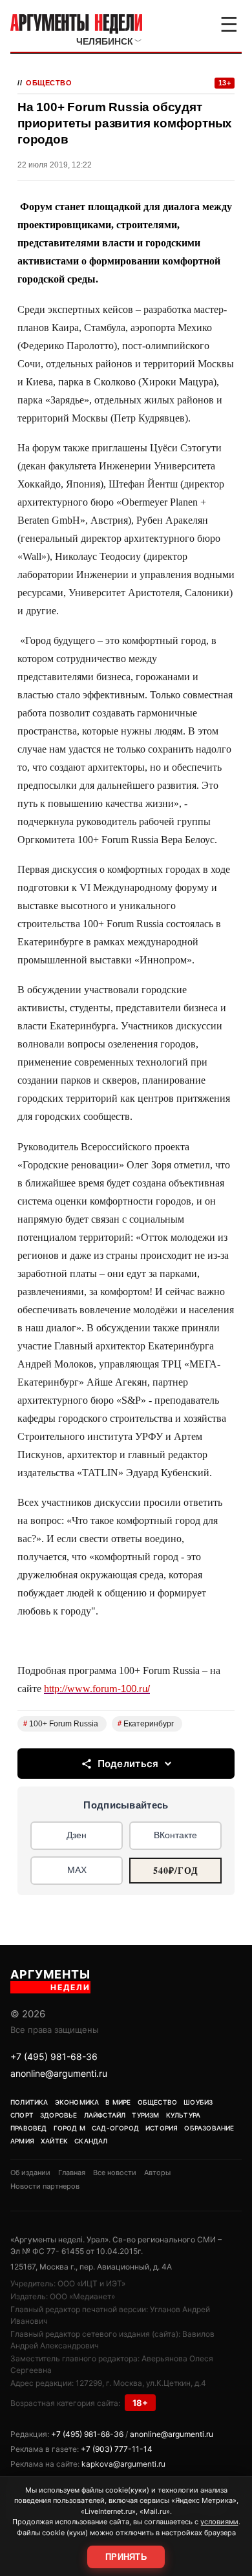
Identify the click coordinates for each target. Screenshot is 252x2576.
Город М (69, 2128)
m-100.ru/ (97, 1689)
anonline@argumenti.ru (59, 2073)
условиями (219, 2522)
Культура (184, 2115)
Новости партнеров (45, 2186)
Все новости (115, 2173)
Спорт (22, 2115)
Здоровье (59, 2115)
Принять (126, 2557)
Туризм (145, 2115)
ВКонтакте (175, 1835)
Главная (72, 2173)
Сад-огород (115, 2128)
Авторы (157, 2173)
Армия (22, 2141)
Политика (29, 2102)
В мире (118, 2102)
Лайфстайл (105, 2115)
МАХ (77, 1870)
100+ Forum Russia (61, 1724)
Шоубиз (198, 2102)
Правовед (29, 2128)
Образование (209, 2128)
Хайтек (54, 2141)
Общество (49, 83)
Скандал (91, 2141)
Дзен (77, 1835)
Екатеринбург (146, 1724)
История (162, 2128)
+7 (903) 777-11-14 (117, 2449)
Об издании (30, 2173)
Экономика (77, 2102)
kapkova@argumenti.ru (123, 2464)
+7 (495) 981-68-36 (54, 2056)
